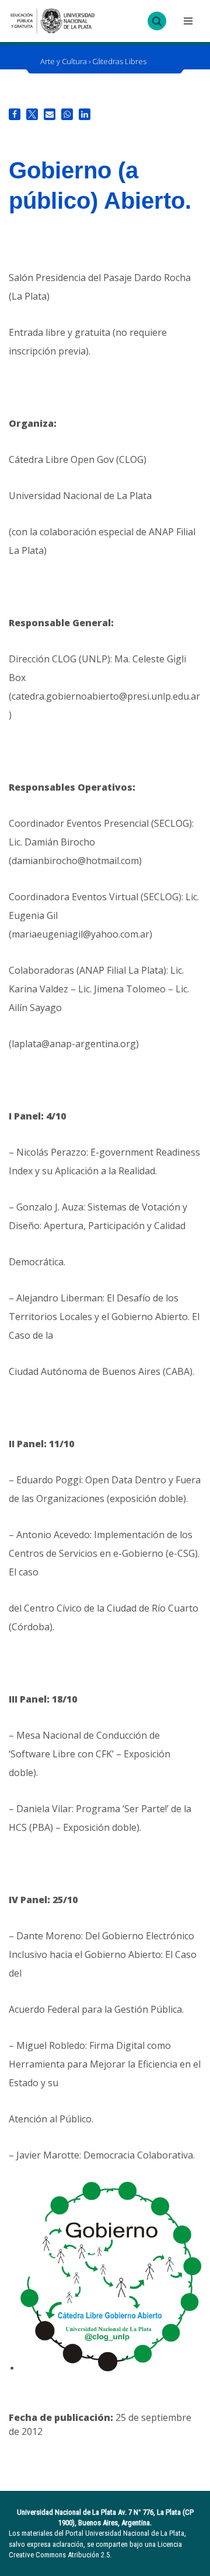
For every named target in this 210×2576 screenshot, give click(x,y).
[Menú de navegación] (187, 21)
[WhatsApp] (67, 114)
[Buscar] (157, 21)
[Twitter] (32, 114)
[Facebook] (15, 114)
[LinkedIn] (85, 114)
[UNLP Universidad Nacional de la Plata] (52, 21)
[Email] (50, 114)
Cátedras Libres (119, 61)
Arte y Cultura (64, 61)
